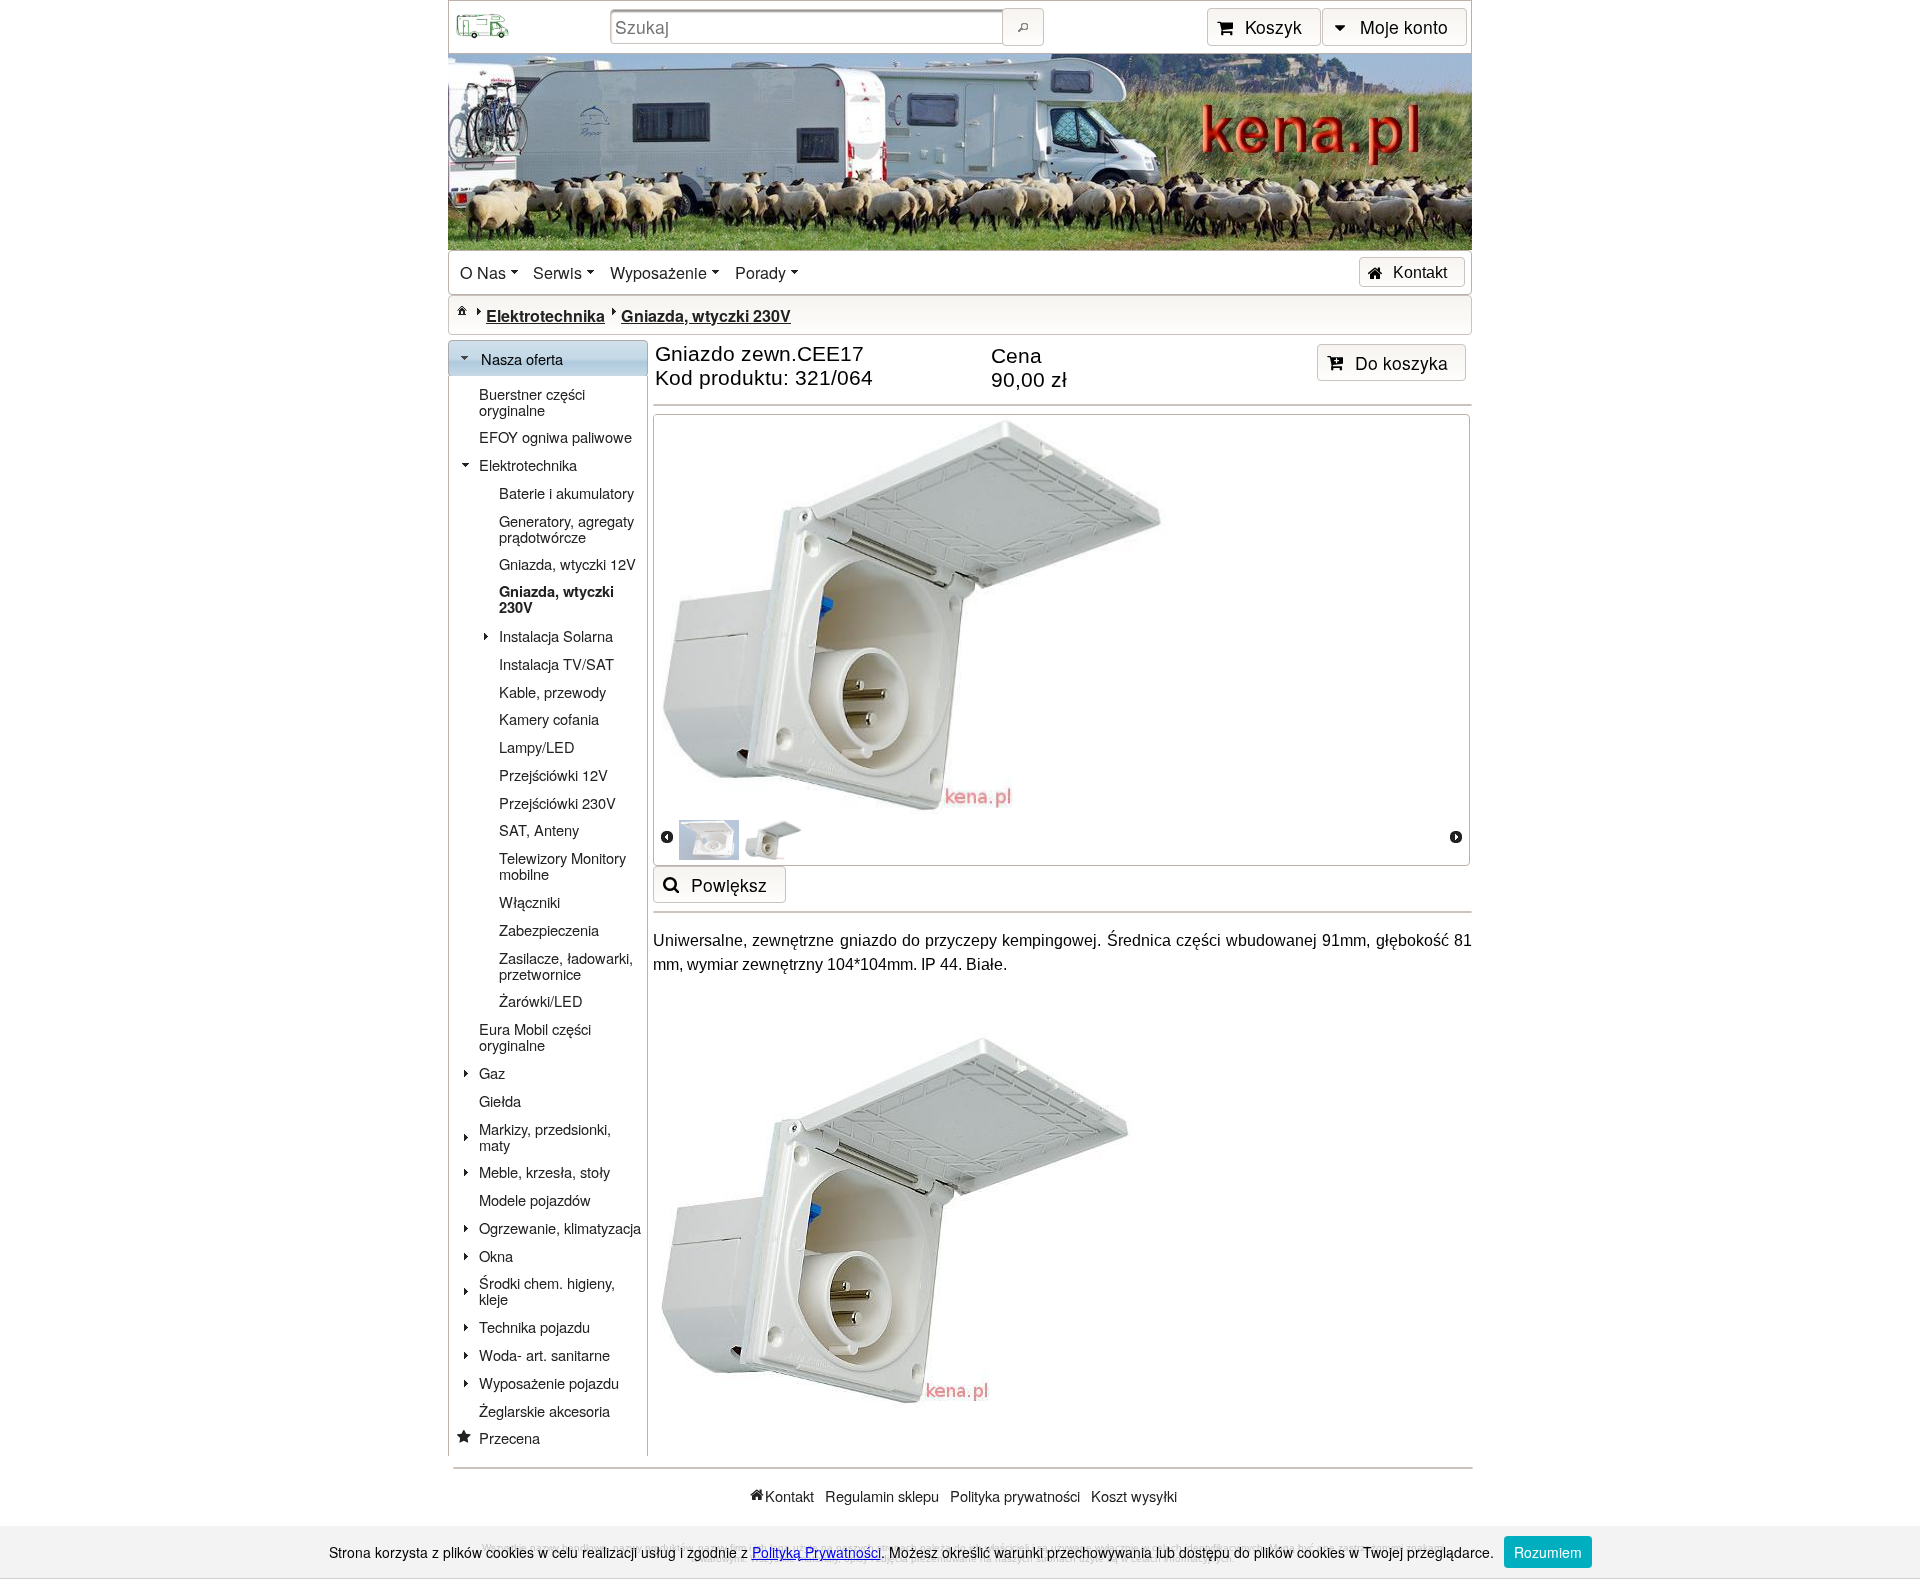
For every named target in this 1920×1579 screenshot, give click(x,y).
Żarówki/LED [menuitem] (541, 1000)
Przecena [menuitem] (509, 1437)
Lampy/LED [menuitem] (537, 746)
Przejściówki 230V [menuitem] (557, 802)
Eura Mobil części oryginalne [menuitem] (535, 1036)
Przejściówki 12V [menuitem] (553, 774)
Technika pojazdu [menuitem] (534, 1326)
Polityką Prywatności (816, 1552)
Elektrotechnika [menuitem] (528, 464)
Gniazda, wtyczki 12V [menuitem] (567, 563)
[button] (1023, 27)
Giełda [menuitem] (500, 1100)
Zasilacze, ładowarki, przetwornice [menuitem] (566, 965)
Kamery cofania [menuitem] (549, 718)
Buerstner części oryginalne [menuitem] (532, 401)
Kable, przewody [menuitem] (552, 691)
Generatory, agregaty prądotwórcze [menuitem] (566, 528)
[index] (462, 310)
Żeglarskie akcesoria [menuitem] (544, 1410)
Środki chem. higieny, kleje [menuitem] (547, 1290)
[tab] (548, 359)
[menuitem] (491, 272)
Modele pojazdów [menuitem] (535, 1199)
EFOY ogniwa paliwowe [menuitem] (555, 436)
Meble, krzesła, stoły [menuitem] (544, 1171)
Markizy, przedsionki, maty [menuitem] (545, 1136)
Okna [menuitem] (496, 1255)
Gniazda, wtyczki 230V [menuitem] (556, 599)
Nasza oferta (522, 358)
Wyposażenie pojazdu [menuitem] (549, 1382)
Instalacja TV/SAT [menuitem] (556, 663)
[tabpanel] (548, 916)
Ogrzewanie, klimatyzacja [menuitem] (560, 1227)
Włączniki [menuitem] (529, 901)
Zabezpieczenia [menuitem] (549, 929)
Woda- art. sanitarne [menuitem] (544, 1354)
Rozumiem (1548, 1552)
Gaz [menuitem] (492, 1072)
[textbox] (809, 26)
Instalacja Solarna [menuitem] (556, 635)
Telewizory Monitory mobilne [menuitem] (562, 865)
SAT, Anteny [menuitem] (539, 829)
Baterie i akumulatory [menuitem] (566, 492)
